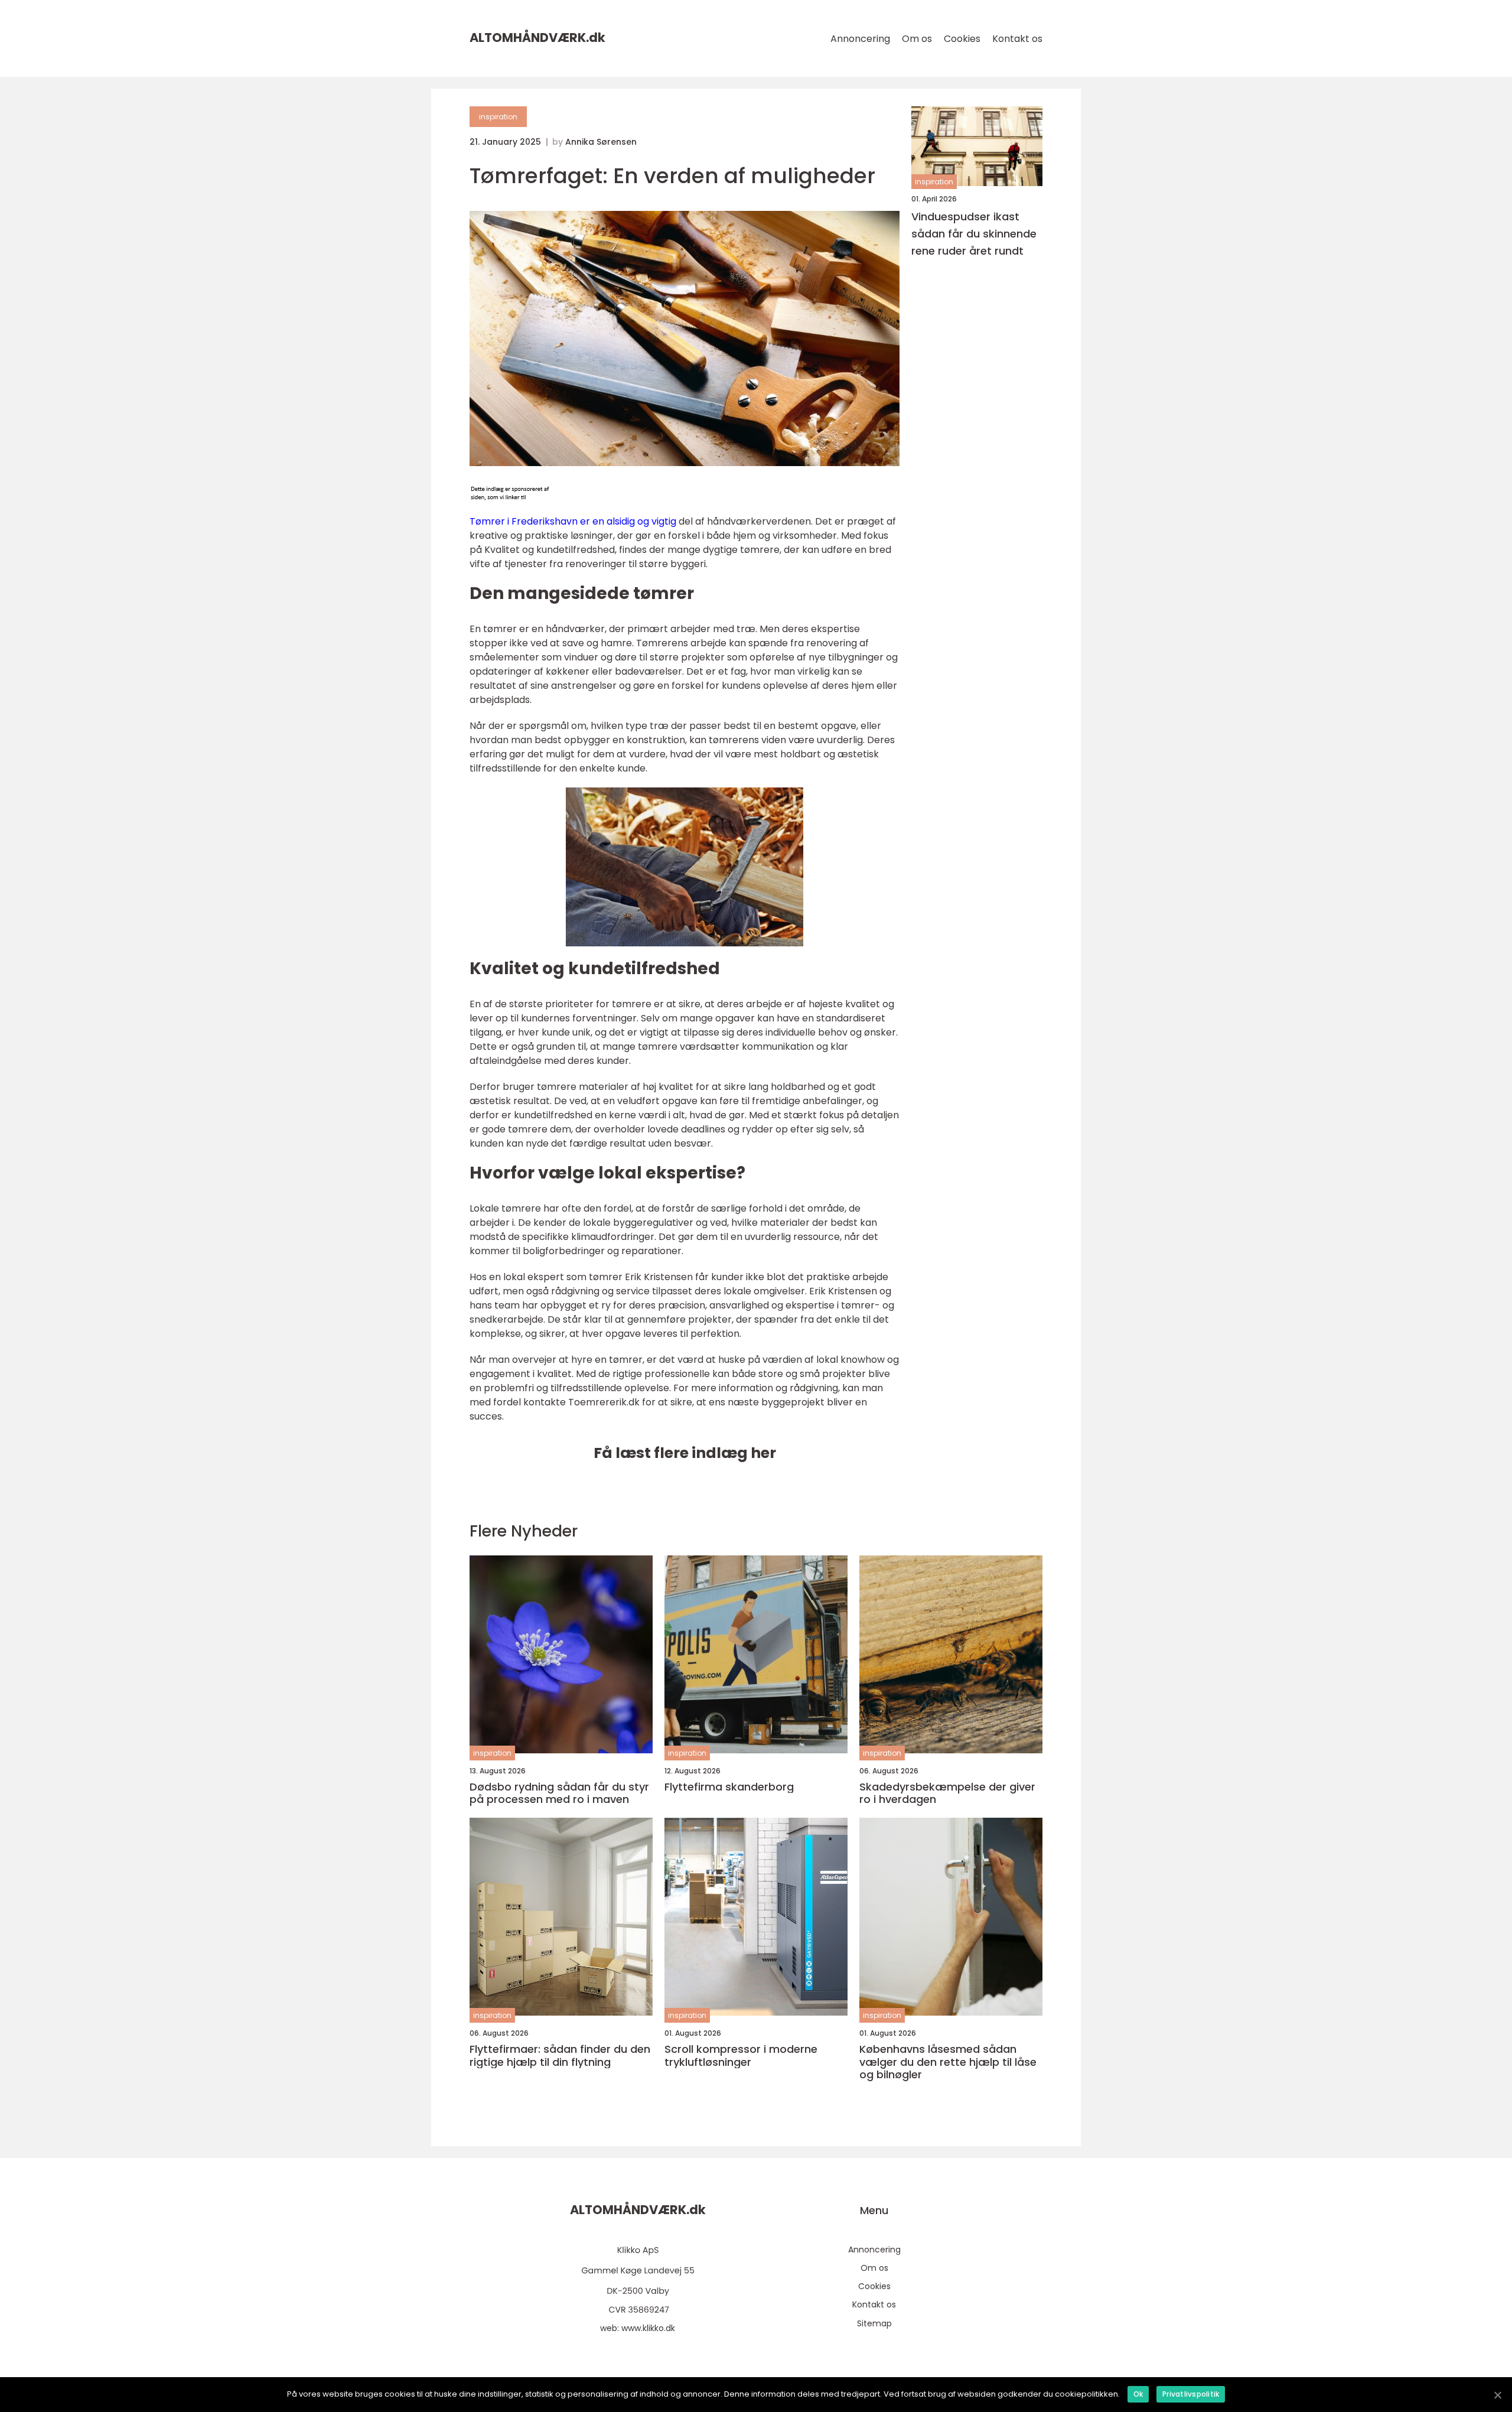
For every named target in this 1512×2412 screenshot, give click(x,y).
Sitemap (874, 2323)
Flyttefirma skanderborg (729, 1787)
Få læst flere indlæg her (685, 1453)
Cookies (962, 39)
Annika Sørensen (601, 142)
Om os (917, 39)
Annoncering (860, 39)
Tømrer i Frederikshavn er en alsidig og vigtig (573, 521)
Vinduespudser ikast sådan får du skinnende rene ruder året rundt (974, 234)
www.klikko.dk (648, 2328)
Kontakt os (1017, 39)
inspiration (498, 117)
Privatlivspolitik (1191, 2394)
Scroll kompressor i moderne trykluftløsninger (741, 2055)
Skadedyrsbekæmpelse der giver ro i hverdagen (947, 1793)
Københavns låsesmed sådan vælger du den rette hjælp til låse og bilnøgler (948, 2062)
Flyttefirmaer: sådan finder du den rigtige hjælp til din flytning (560, 2055)
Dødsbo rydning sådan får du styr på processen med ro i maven (559, 1793)
